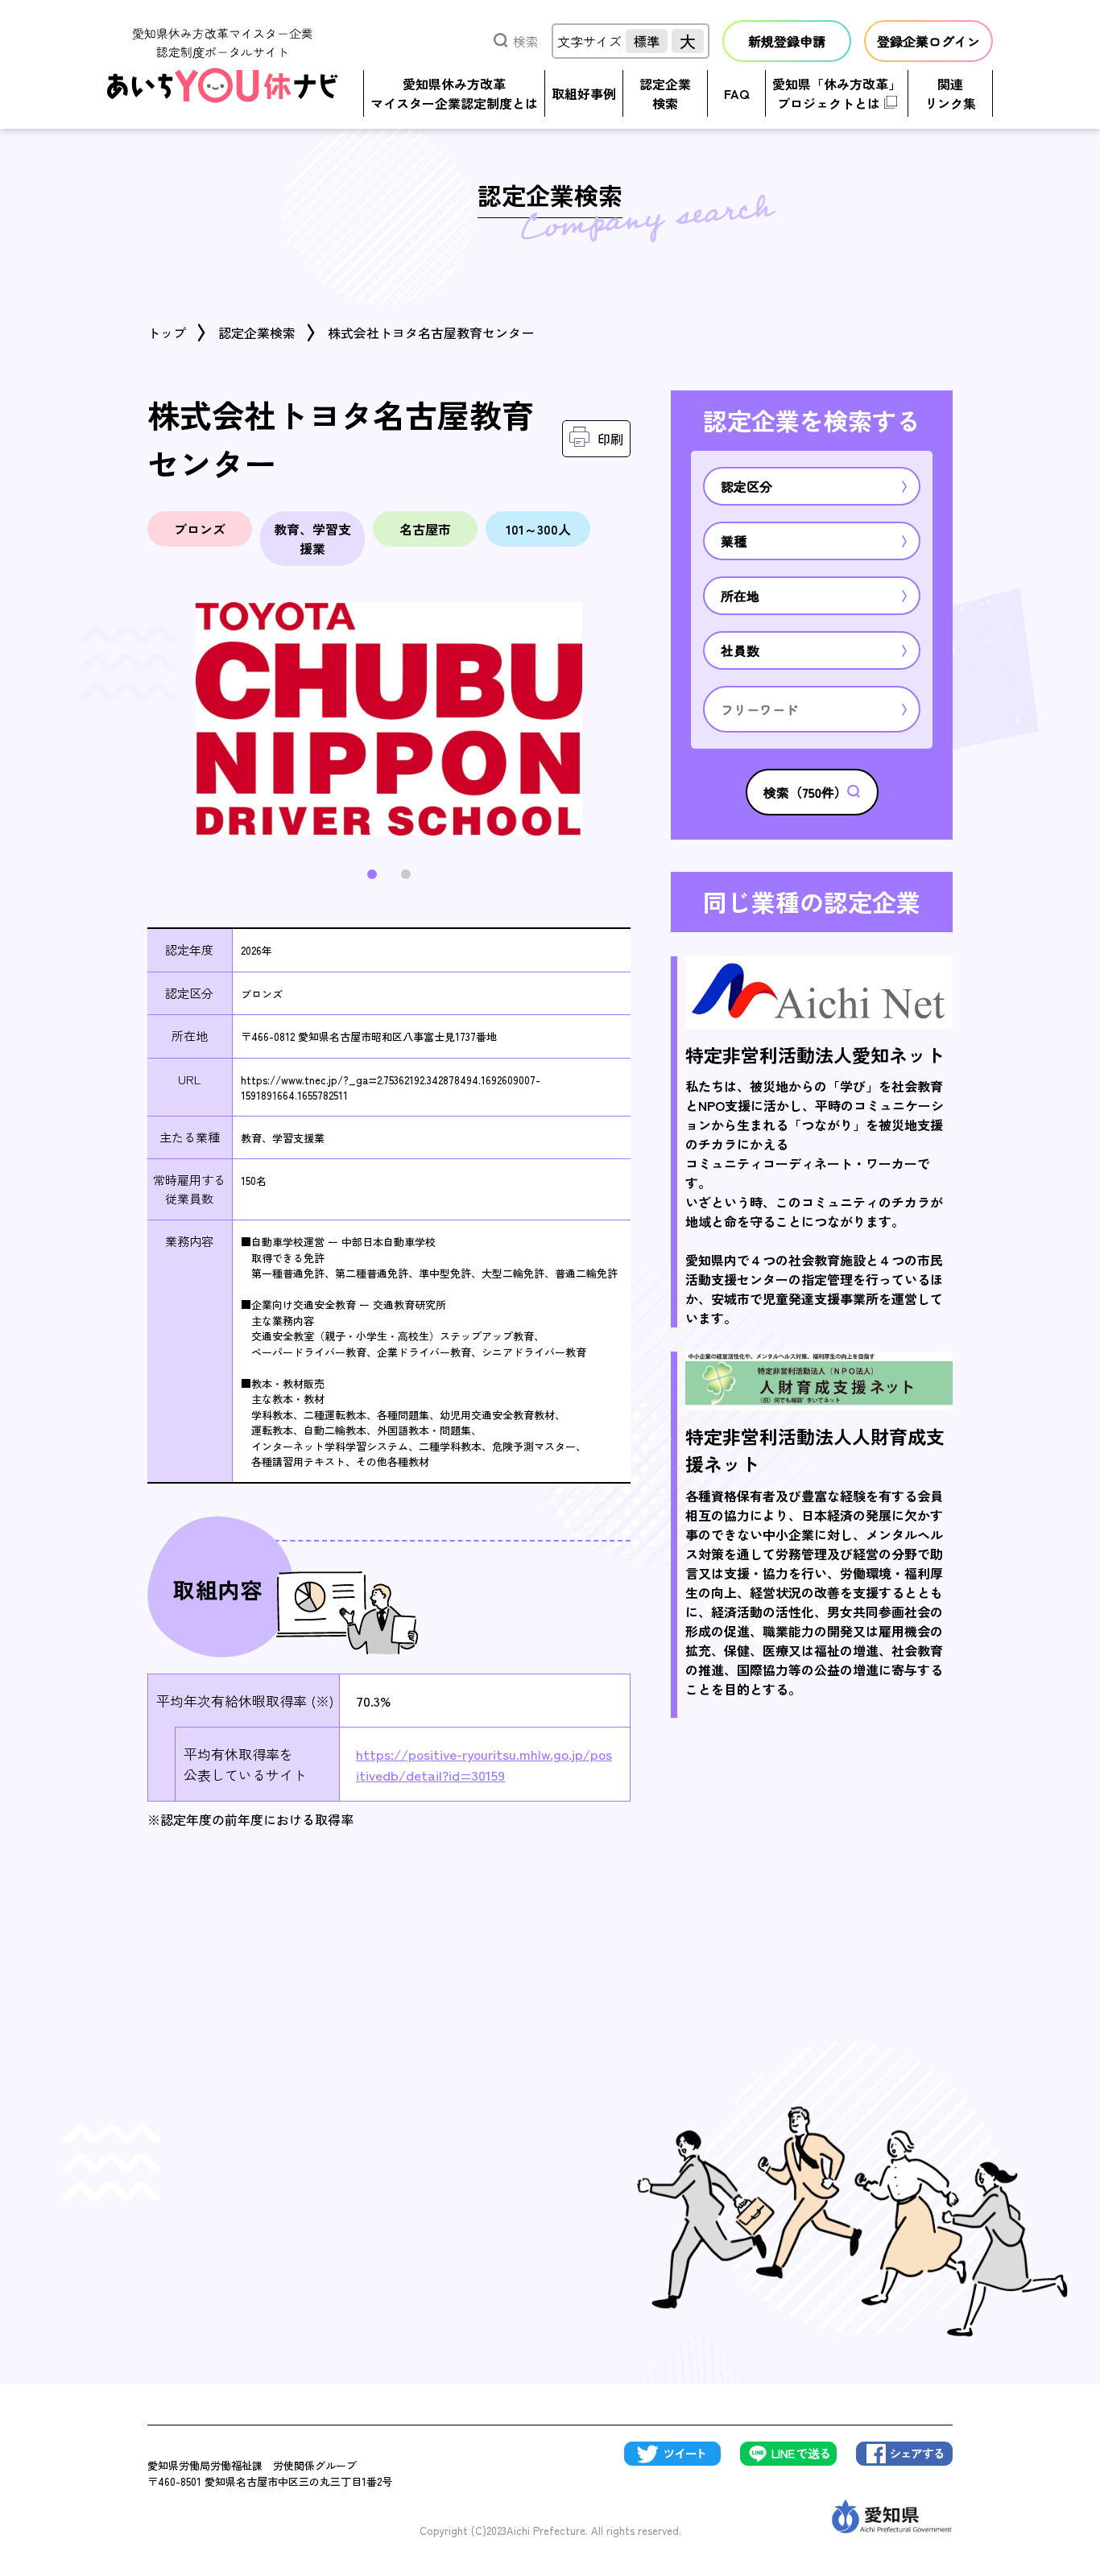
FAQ (736, 93)
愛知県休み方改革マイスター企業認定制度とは (454, 93)
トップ (167, 332)
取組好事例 (584, 93)
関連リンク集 (950, 93)
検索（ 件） (805, 792)
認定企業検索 (665, 93)
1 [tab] (372, 874)
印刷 (610, 439)
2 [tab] (406, 874)
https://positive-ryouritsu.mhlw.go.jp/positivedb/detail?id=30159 (484, 1764)
